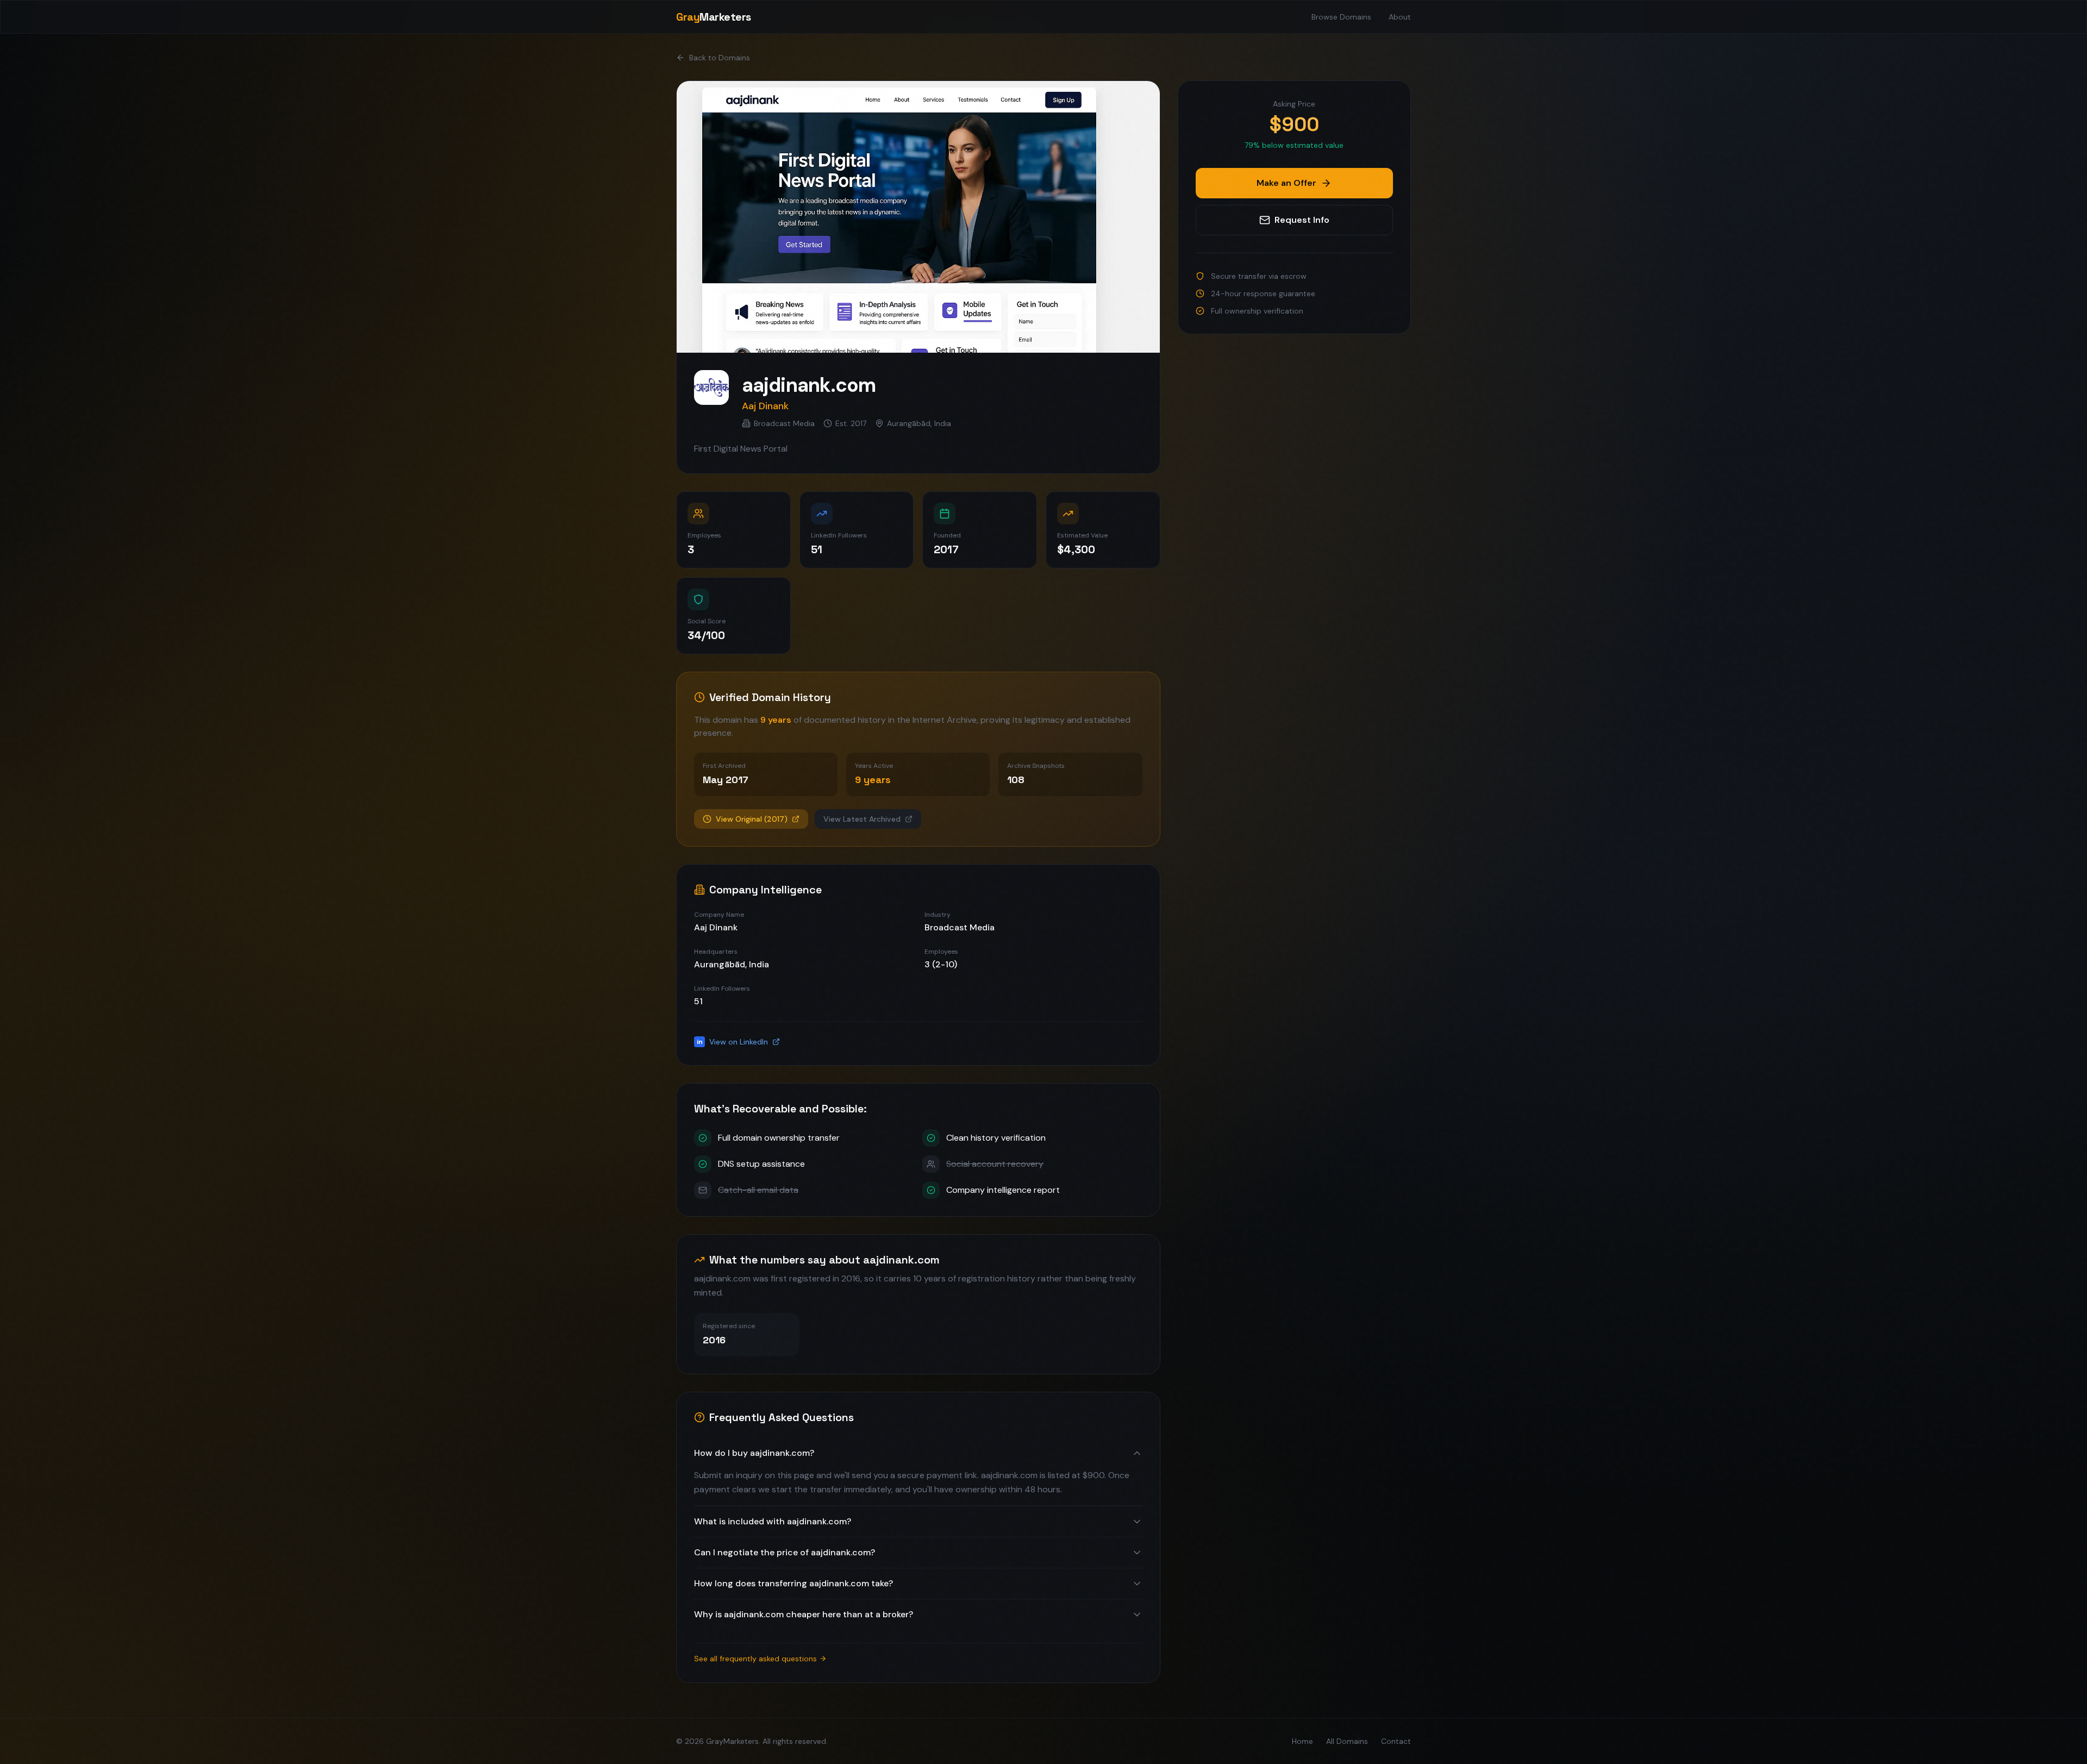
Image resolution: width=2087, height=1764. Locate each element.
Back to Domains (720, 58)
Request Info (1302, 220)
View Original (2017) (752, 819)
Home (1302, 1741)
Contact (1396, 1741)
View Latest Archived (862, 819)
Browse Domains (1341, 17)
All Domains (1347, 1741)
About (1400, 17)
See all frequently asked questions (755, 1659)
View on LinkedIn (733, 1042)
